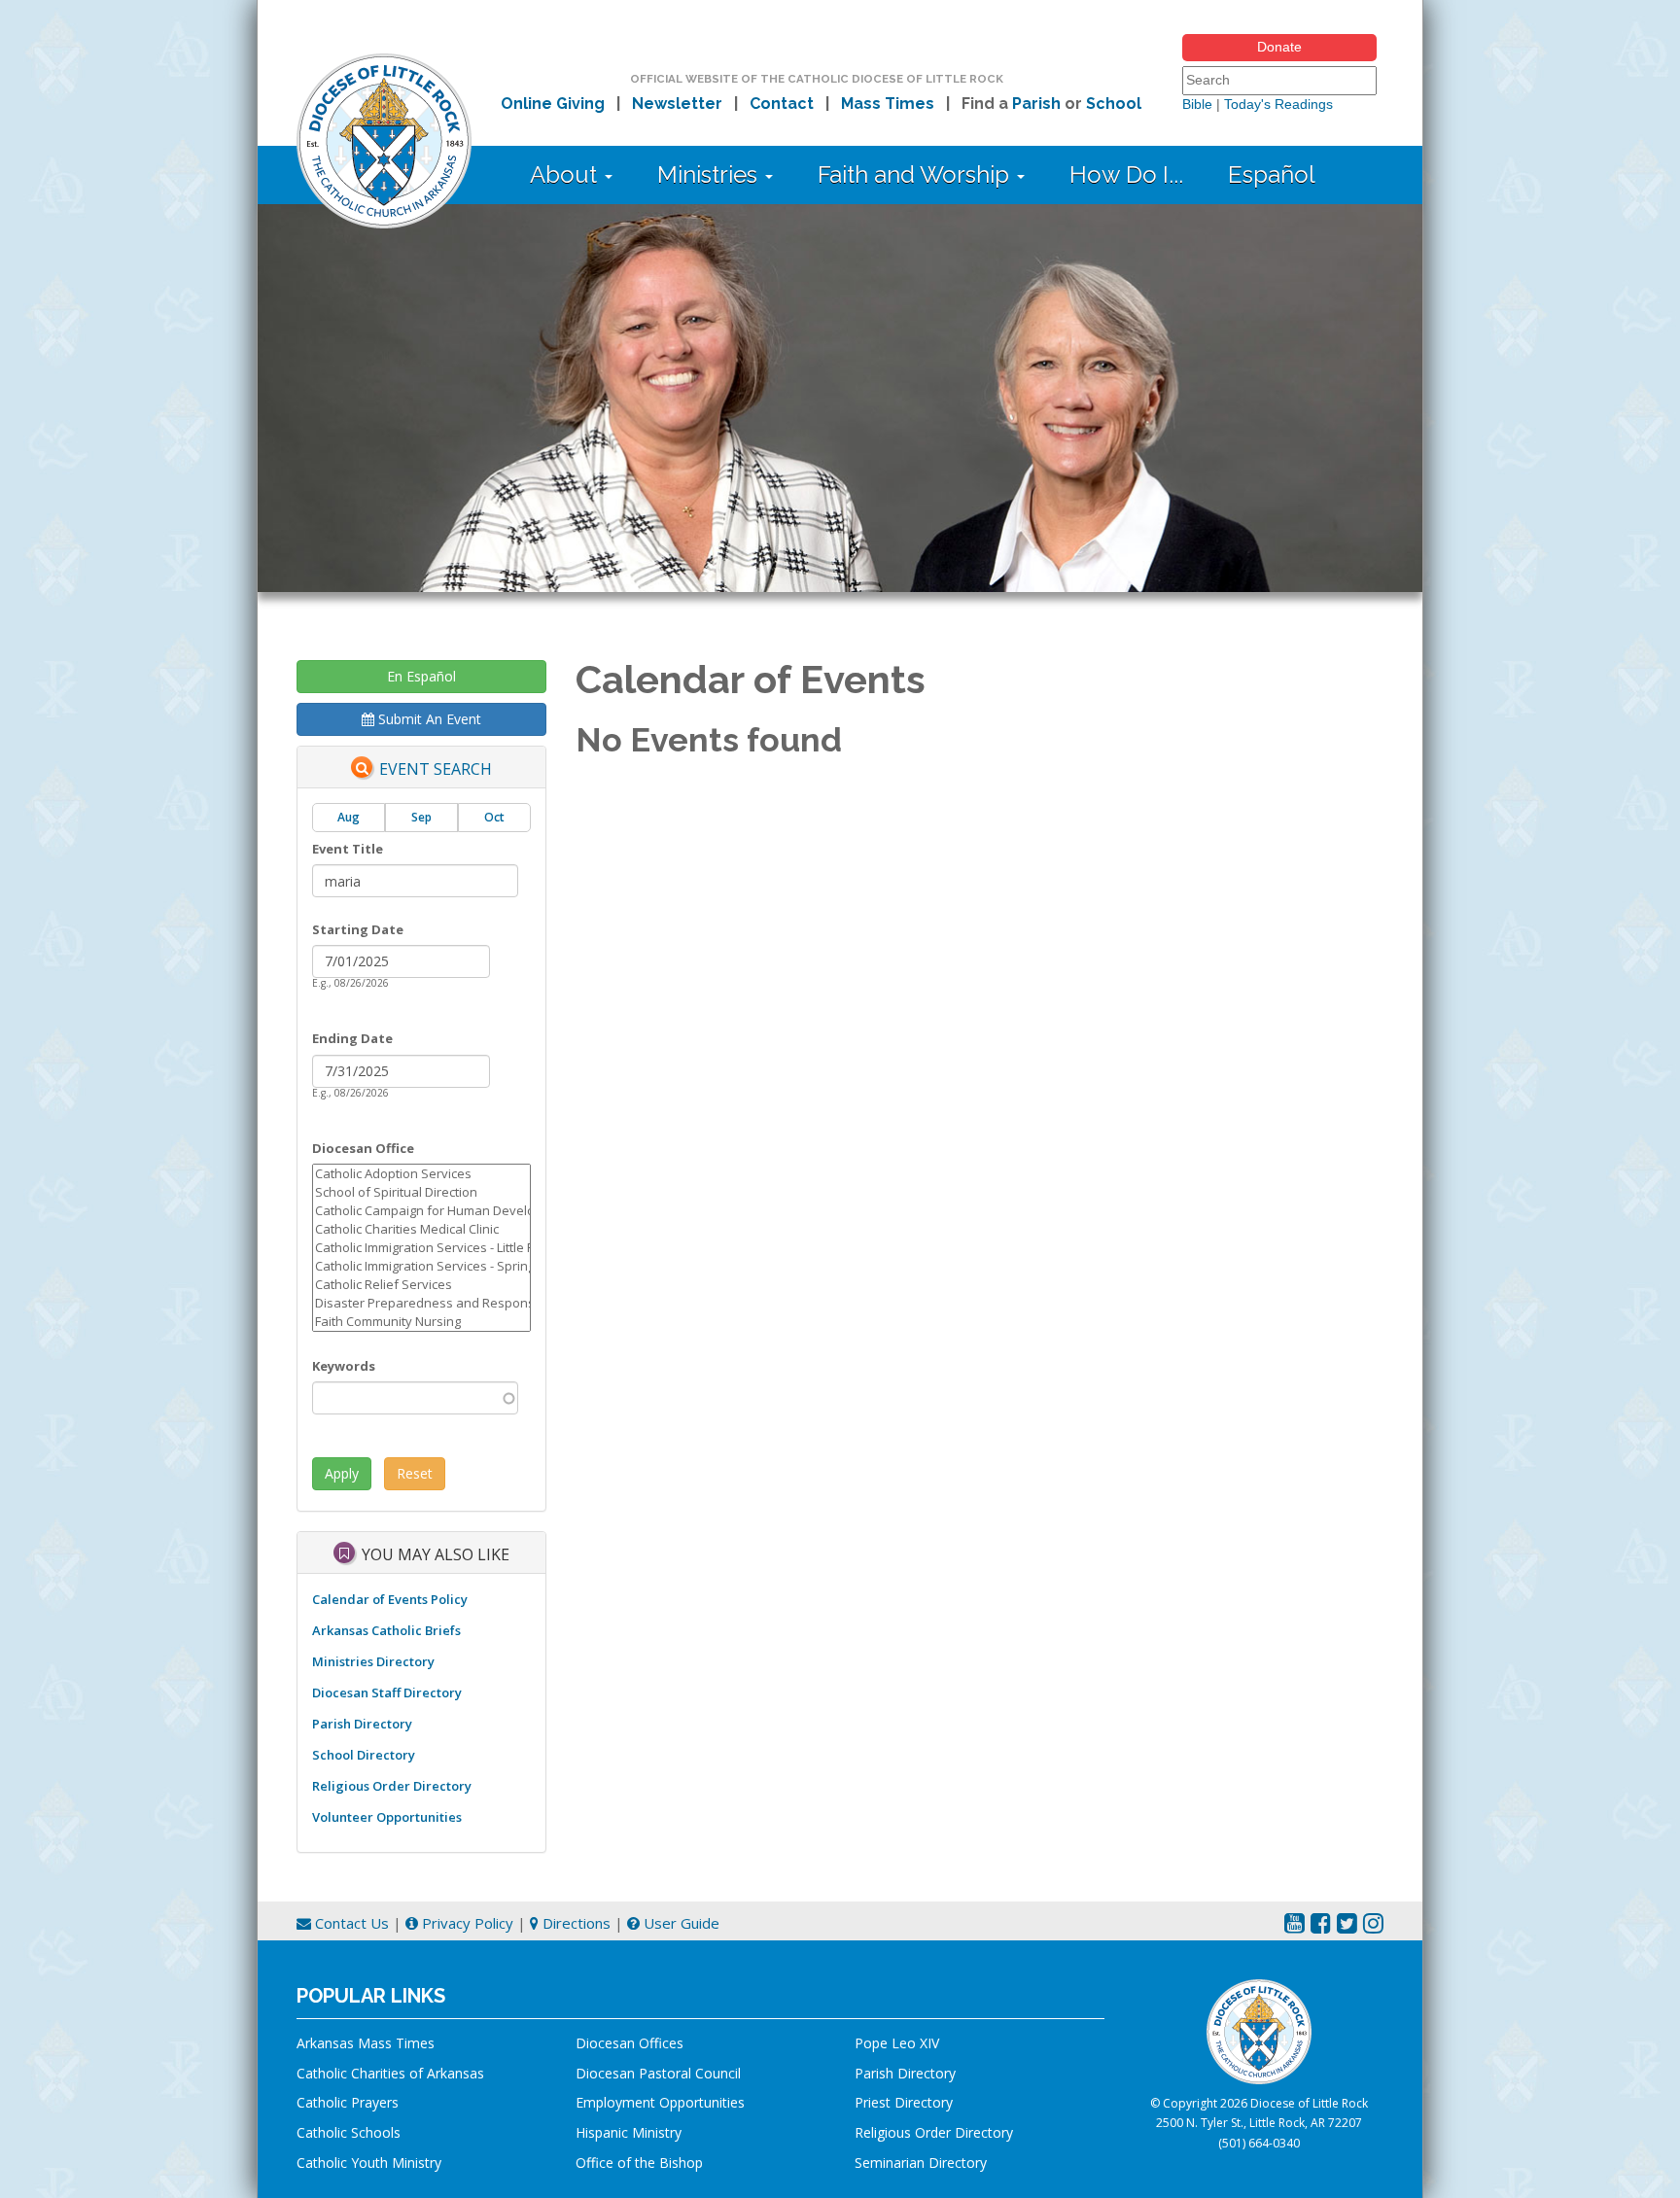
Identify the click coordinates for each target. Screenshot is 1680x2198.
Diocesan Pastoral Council (658, 2073)
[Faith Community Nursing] (421, 1322)
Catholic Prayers (348, 2102)
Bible (1197, 104)
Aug (349, 817)
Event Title (348, 849)
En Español (421, 676)
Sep (421, 817)
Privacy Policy (466, 1923)
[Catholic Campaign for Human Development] (421, 1211)
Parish (1036, 104)
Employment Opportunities (660, 2102)
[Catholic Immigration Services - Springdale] (421, 1266)
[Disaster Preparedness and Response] (421, 1303)
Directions (575, 1923)
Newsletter (677, 104)
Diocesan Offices (630, 2043)
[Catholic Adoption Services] (421, 1174)
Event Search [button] (436, 770)
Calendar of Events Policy (390, 1599)
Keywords (344, 1366)
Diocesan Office (363, 1148)
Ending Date (352, 1038)
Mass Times (888, 104)
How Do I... (1126, 174)
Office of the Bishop (639, 2163)
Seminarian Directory (921, 2163)
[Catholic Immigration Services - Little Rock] (421, 1248)
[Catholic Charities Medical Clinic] (421, 1229)
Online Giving (553, 104)
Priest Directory (904, 2102)
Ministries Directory (373, 1661)
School (1114, 104)
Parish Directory (362, 1724)
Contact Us (350, 1923)
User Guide (680, 1923)
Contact (782, 104)
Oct (494, 817)
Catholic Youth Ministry (369, 2163)
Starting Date (358, 929)
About (566, 174)
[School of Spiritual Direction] (421, 1192)
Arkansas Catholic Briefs (386, 1630)
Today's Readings (1278, 104)
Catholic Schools (349, 2132)
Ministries (710, 174)
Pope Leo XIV (897, 2043)
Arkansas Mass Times (366, 2043)
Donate (1279, 47)
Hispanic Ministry (629, 2132)
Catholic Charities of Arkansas (390, 2073)
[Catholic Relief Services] (421, 1285)
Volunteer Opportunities (387, 1817)
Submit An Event (428, 719)
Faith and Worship (916, 174)
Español (1272, 174)
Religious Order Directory (392, 1786)
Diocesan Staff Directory (387, 1692)
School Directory (364, 1755)
